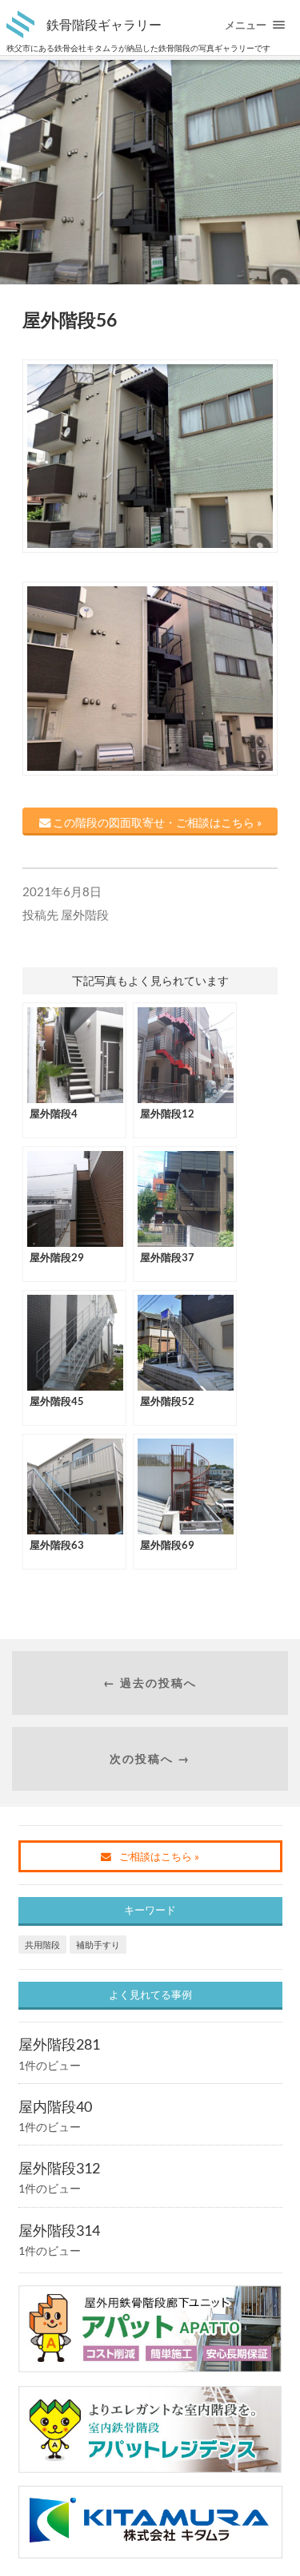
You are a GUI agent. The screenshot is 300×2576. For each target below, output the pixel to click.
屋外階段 (85, 915)
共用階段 (42, 1945)
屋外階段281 (59, 2044)
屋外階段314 (59, 2230)
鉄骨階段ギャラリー (104, 24)
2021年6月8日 (62, 891)
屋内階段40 (55, 2106)
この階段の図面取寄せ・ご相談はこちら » (156, 822)
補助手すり (98, 1945)
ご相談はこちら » (159, 1856)
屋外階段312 (59, 2168)
